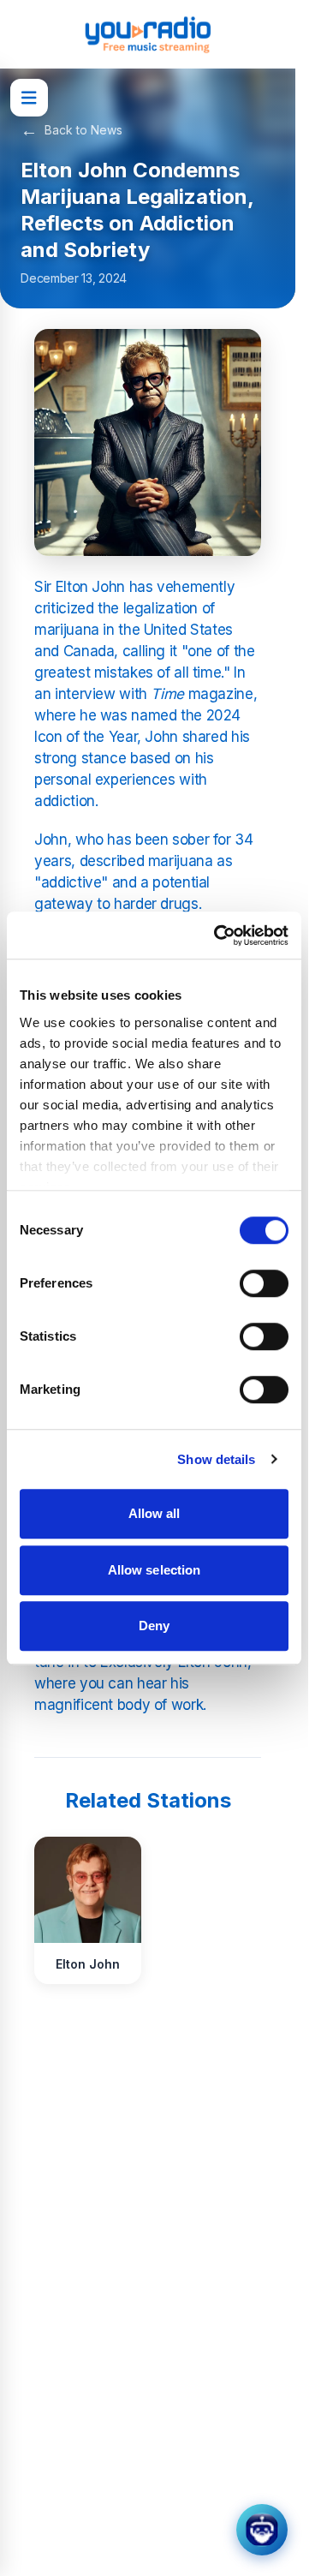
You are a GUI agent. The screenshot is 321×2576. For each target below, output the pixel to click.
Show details (216, 1459)
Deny (154, 1626)
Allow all (155, 1513)
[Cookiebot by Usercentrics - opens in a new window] (217, 935)
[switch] (264, 1283)
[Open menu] (29, 98)
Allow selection (155, 1570)
